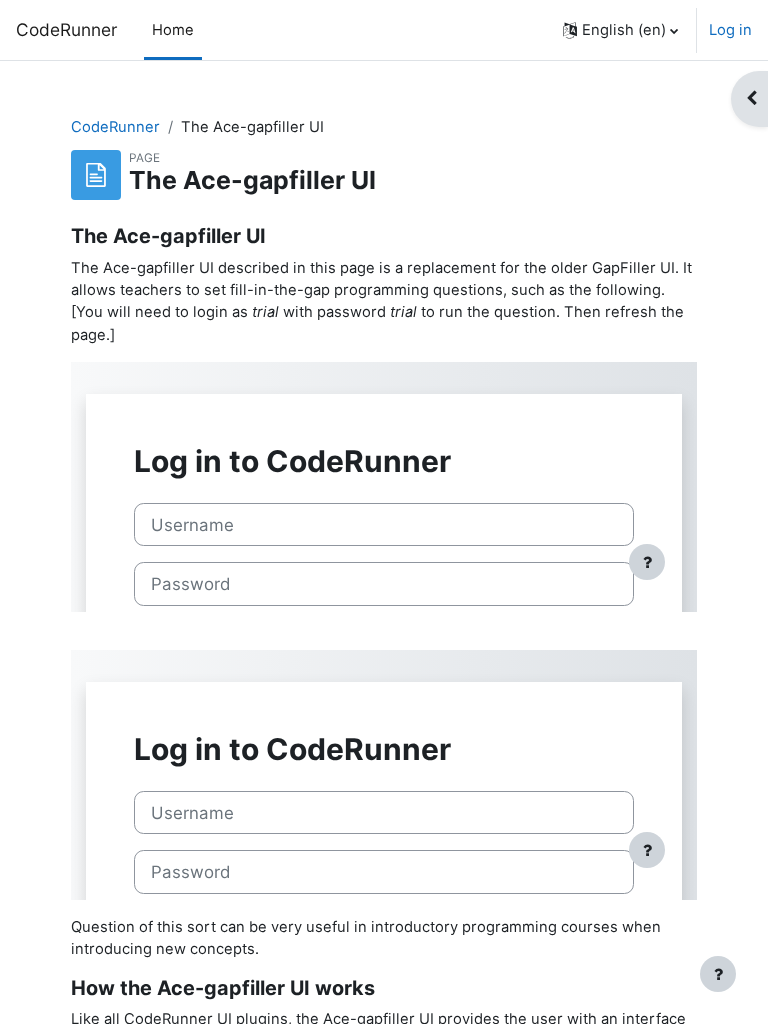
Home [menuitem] (173, 30)
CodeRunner (66, 29)
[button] (620, 30)
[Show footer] (718, 974)
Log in (730, 30)
